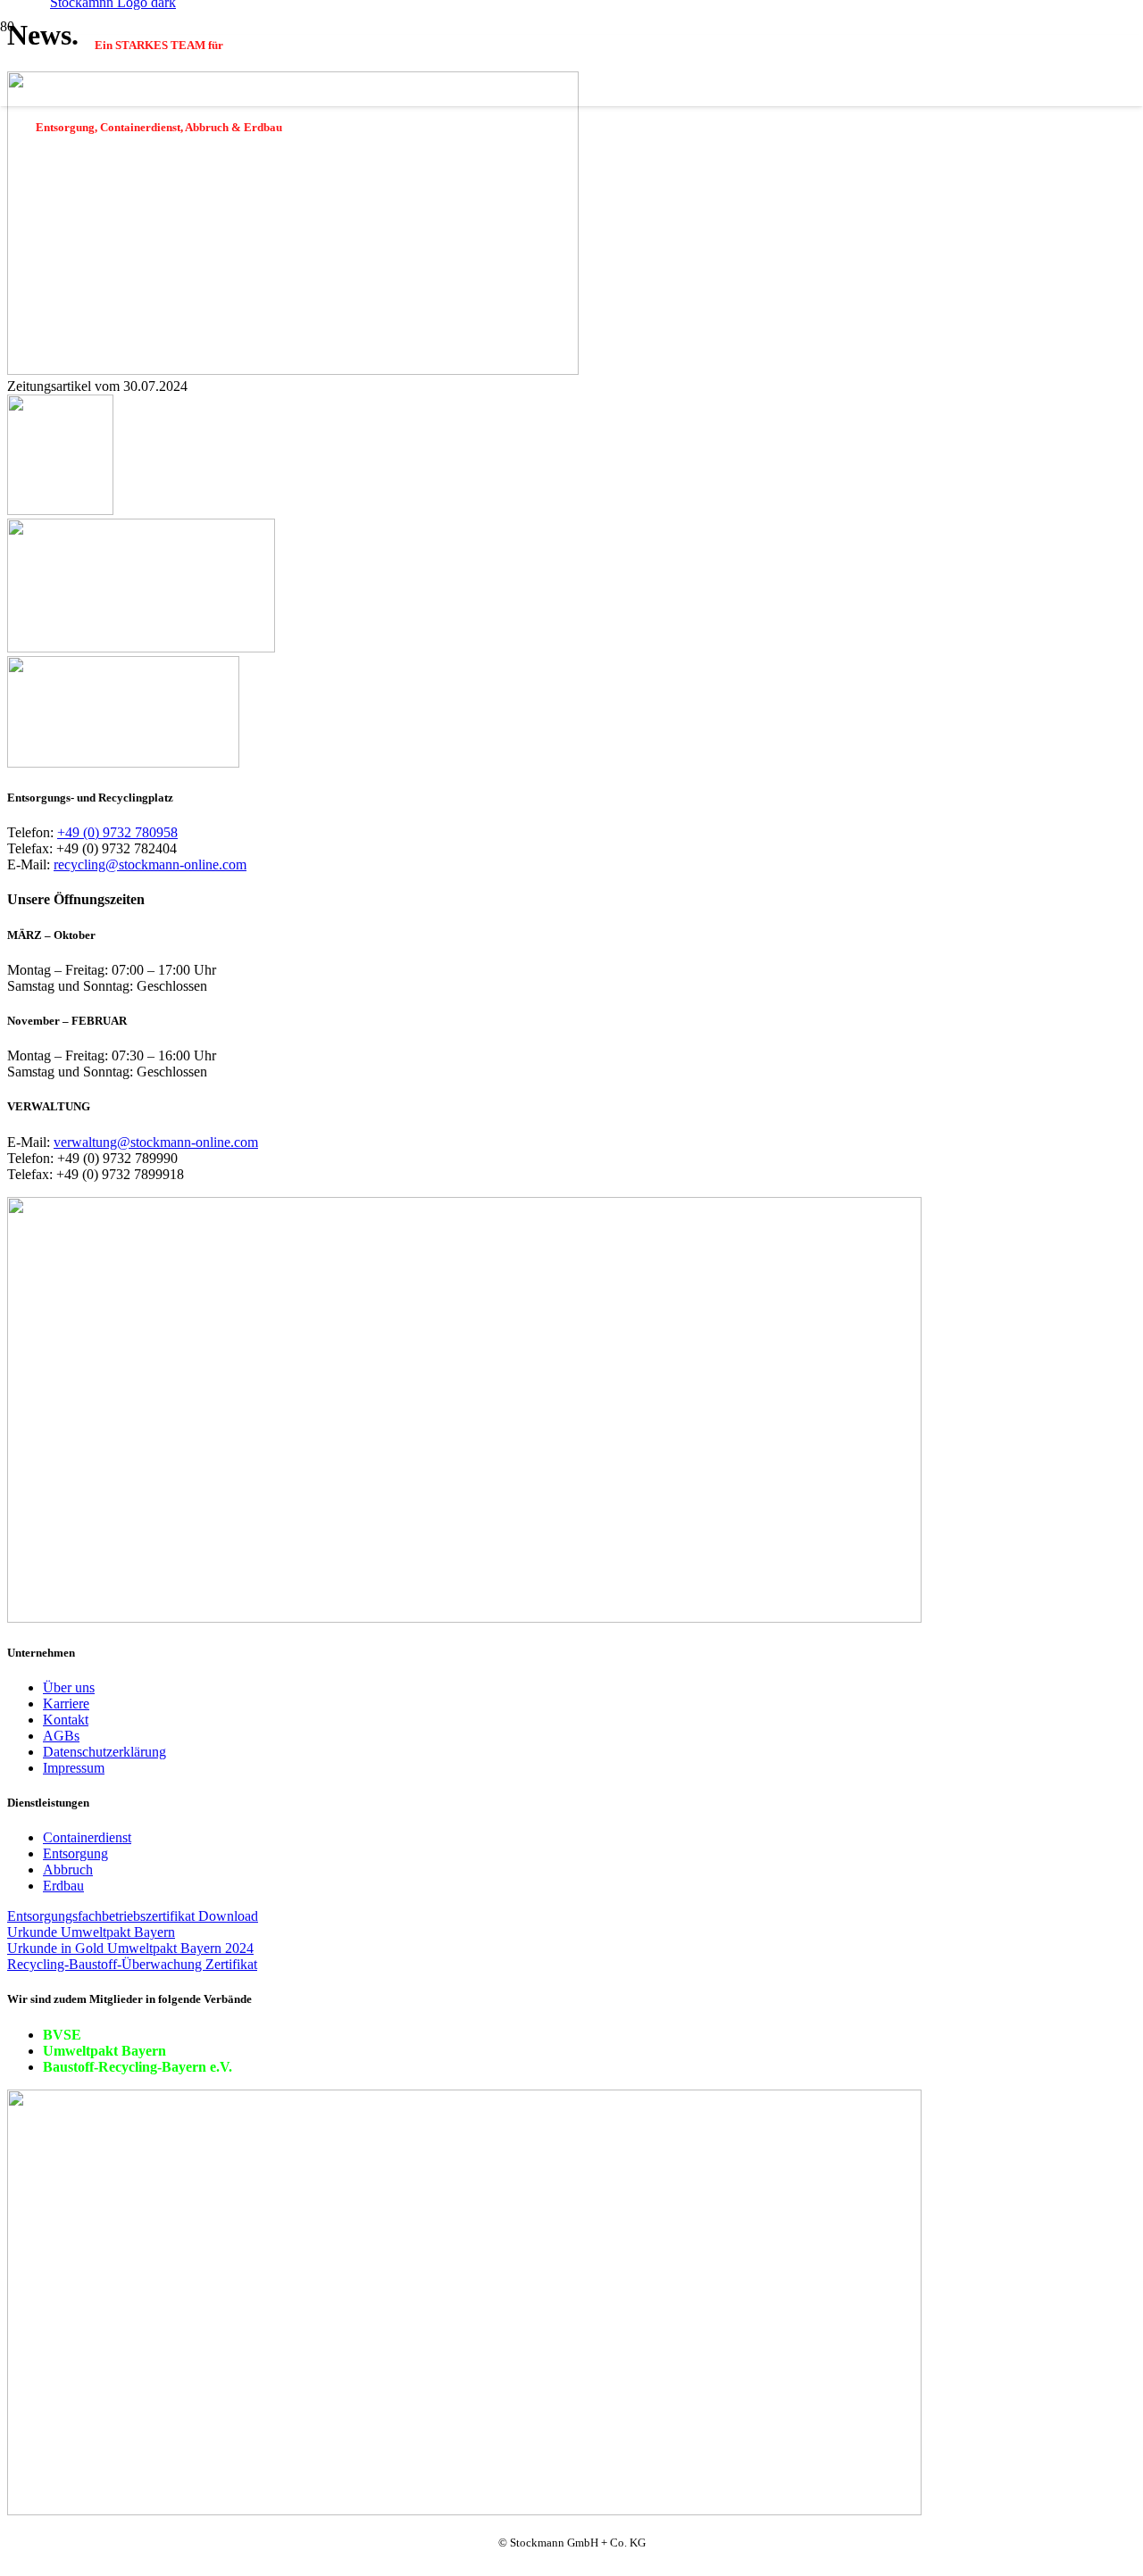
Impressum (74, 1768)
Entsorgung (75, 1853)
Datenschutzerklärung (104, 1752)
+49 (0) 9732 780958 (117, 832)
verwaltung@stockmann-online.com (156, 1142)
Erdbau (63, 1886)
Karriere (66, 1703)
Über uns (69, 1687)
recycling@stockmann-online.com (150, 864)
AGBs (61, 1736)
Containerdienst (87, 1837)
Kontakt (66, 1720)
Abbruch (68, 1870)
